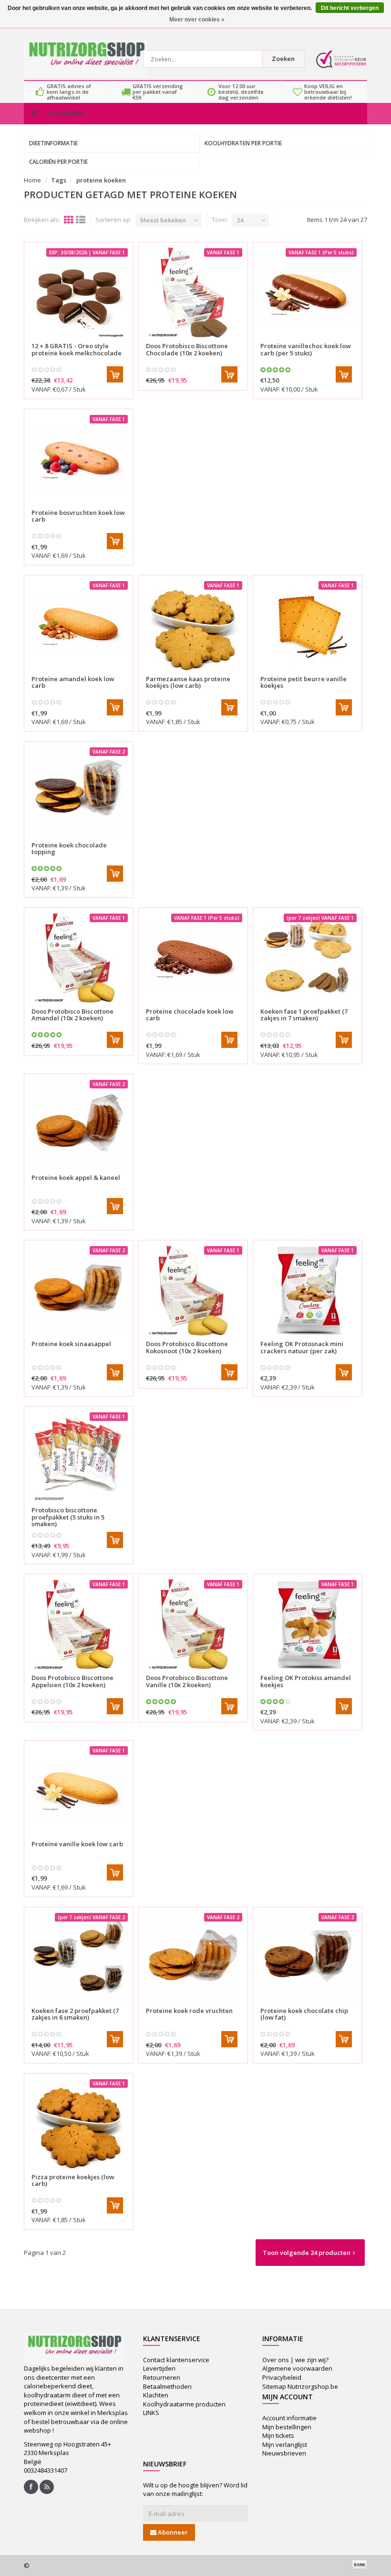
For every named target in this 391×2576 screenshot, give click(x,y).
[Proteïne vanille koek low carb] (79, 1791)
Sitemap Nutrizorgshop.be (300, 2386)
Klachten (156, 2395)
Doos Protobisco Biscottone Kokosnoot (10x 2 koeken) (187, 1347)
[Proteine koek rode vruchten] (193, 1957)
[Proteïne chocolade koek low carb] (193, 958)
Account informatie (289, 2418)
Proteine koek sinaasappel (71, 1344)
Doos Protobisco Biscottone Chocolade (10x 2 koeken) (187, 349)
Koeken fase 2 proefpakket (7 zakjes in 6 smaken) (75, 2014)
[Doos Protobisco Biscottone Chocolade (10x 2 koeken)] (193, 292)
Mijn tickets (278, 2435)
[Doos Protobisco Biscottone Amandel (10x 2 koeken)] (79, 958)
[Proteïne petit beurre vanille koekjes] (308, 625)
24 (240, 220)
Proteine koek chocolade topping (69, 848)
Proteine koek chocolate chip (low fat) (304, 2014)
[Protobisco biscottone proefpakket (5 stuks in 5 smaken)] (79, 1457)
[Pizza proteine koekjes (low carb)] (79, 2123)
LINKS (151, 2413)
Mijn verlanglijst (285, 2445)
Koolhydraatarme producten (184, 2404)
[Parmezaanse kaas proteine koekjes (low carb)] (193, 625)
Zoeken (283, 59)
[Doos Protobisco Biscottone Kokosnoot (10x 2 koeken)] (193, 1290)
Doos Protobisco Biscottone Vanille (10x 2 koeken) (187, 1681)
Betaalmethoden (167, 2386)
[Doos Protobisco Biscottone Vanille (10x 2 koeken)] (193, 1624)
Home (32, 180)
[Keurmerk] (341, 59)
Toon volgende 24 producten (307, 2253)
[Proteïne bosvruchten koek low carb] (79, 459)
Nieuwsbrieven (284, 2453)
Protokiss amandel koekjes (306, 1681)
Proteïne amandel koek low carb (73, 682)
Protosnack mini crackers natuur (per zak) (302, 1347)
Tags (59, 180)
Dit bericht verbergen (350, 8)
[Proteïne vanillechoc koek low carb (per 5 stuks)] (308, 292)
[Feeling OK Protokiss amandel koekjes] (308, 1624)
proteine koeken (101, 180)
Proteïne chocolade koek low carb (190, 1015)
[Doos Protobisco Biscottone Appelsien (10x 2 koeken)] (79, 1624)
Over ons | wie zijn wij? (295, 2360)
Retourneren (162, 2377)
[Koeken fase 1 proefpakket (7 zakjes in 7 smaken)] (308, 958)
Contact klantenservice (176, 2360)
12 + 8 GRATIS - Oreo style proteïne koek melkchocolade (77, 349)
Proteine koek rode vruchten (189, 2011)
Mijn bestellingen (287, 2427)
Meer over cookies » (197, 20)
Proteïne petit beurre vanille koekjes (304, 682)
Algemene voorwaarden (297, 2368)
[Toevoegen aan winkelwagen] (115, 374)
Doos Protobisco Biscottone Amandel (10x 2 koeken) (72, 1015)
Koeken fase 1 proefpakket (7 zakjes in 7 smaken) (304, 1015)
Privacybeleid (282, 2377)
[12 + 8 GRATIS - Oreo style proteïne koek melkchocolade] (79, 292)
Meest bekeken (163, 220)
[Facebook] (31, 2487)
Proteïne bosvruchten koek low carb (78, 516)
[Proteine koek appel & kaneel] (79, 1124)
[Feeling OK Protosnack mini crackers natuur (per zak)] (308, 1290)
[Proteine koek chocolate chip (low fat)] (308, 1957)
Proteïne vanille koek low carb (77, 1844)
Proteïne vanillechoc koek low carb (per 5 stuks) (306, 349)
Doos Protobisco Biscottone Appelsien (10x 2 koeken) (72, 1681)
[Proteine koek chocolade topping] (79, 792)
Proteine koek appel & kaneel (76, 1177)
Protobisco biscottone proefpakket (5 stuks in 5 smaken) (68, 1517)
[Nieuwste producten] (47, 2487)
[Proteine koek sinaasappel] (79, 1290)
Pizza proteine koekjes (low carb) (73, 2180)
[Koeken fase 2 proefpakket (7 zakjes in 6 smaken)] (79, 1957)
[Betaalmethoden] (360, 2565)
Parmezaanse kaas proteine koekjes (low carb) (188, 682)
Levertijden (159, 2368)
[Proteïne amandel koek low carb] (79, 625)
